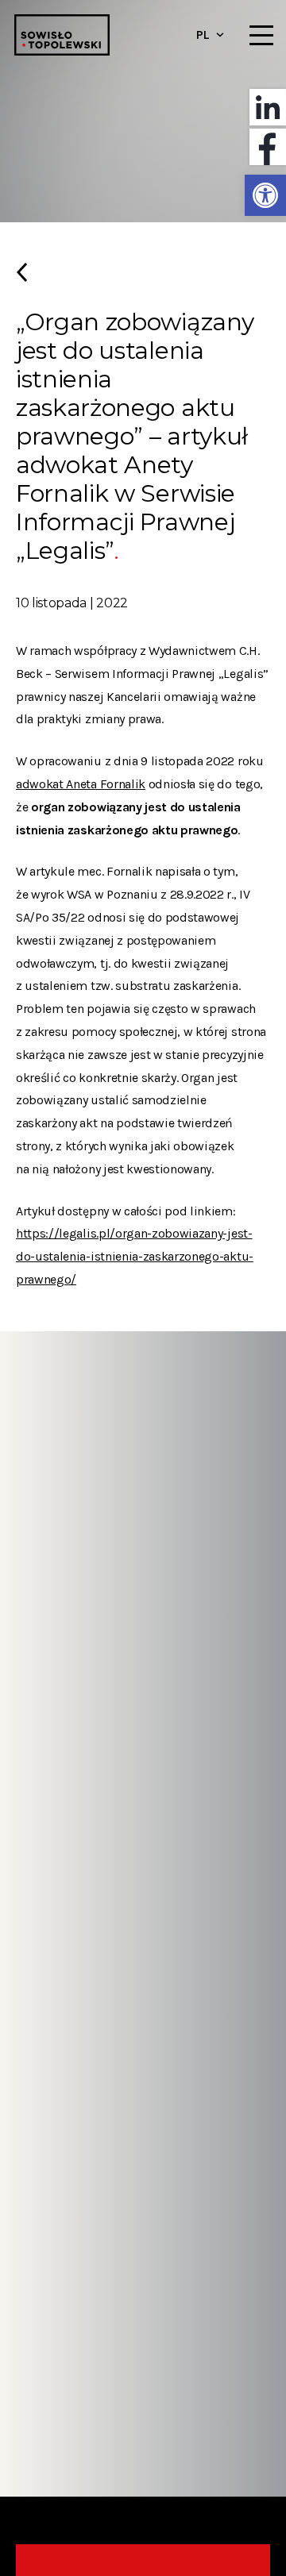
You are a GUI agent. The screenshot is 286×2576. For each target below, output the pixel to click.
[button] (265, 195)
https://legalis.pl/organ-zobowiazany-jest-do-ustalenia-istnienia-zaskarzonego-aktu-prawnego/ (135, 1256)
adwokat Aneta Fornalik (81, 784)
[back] (143, 279)
